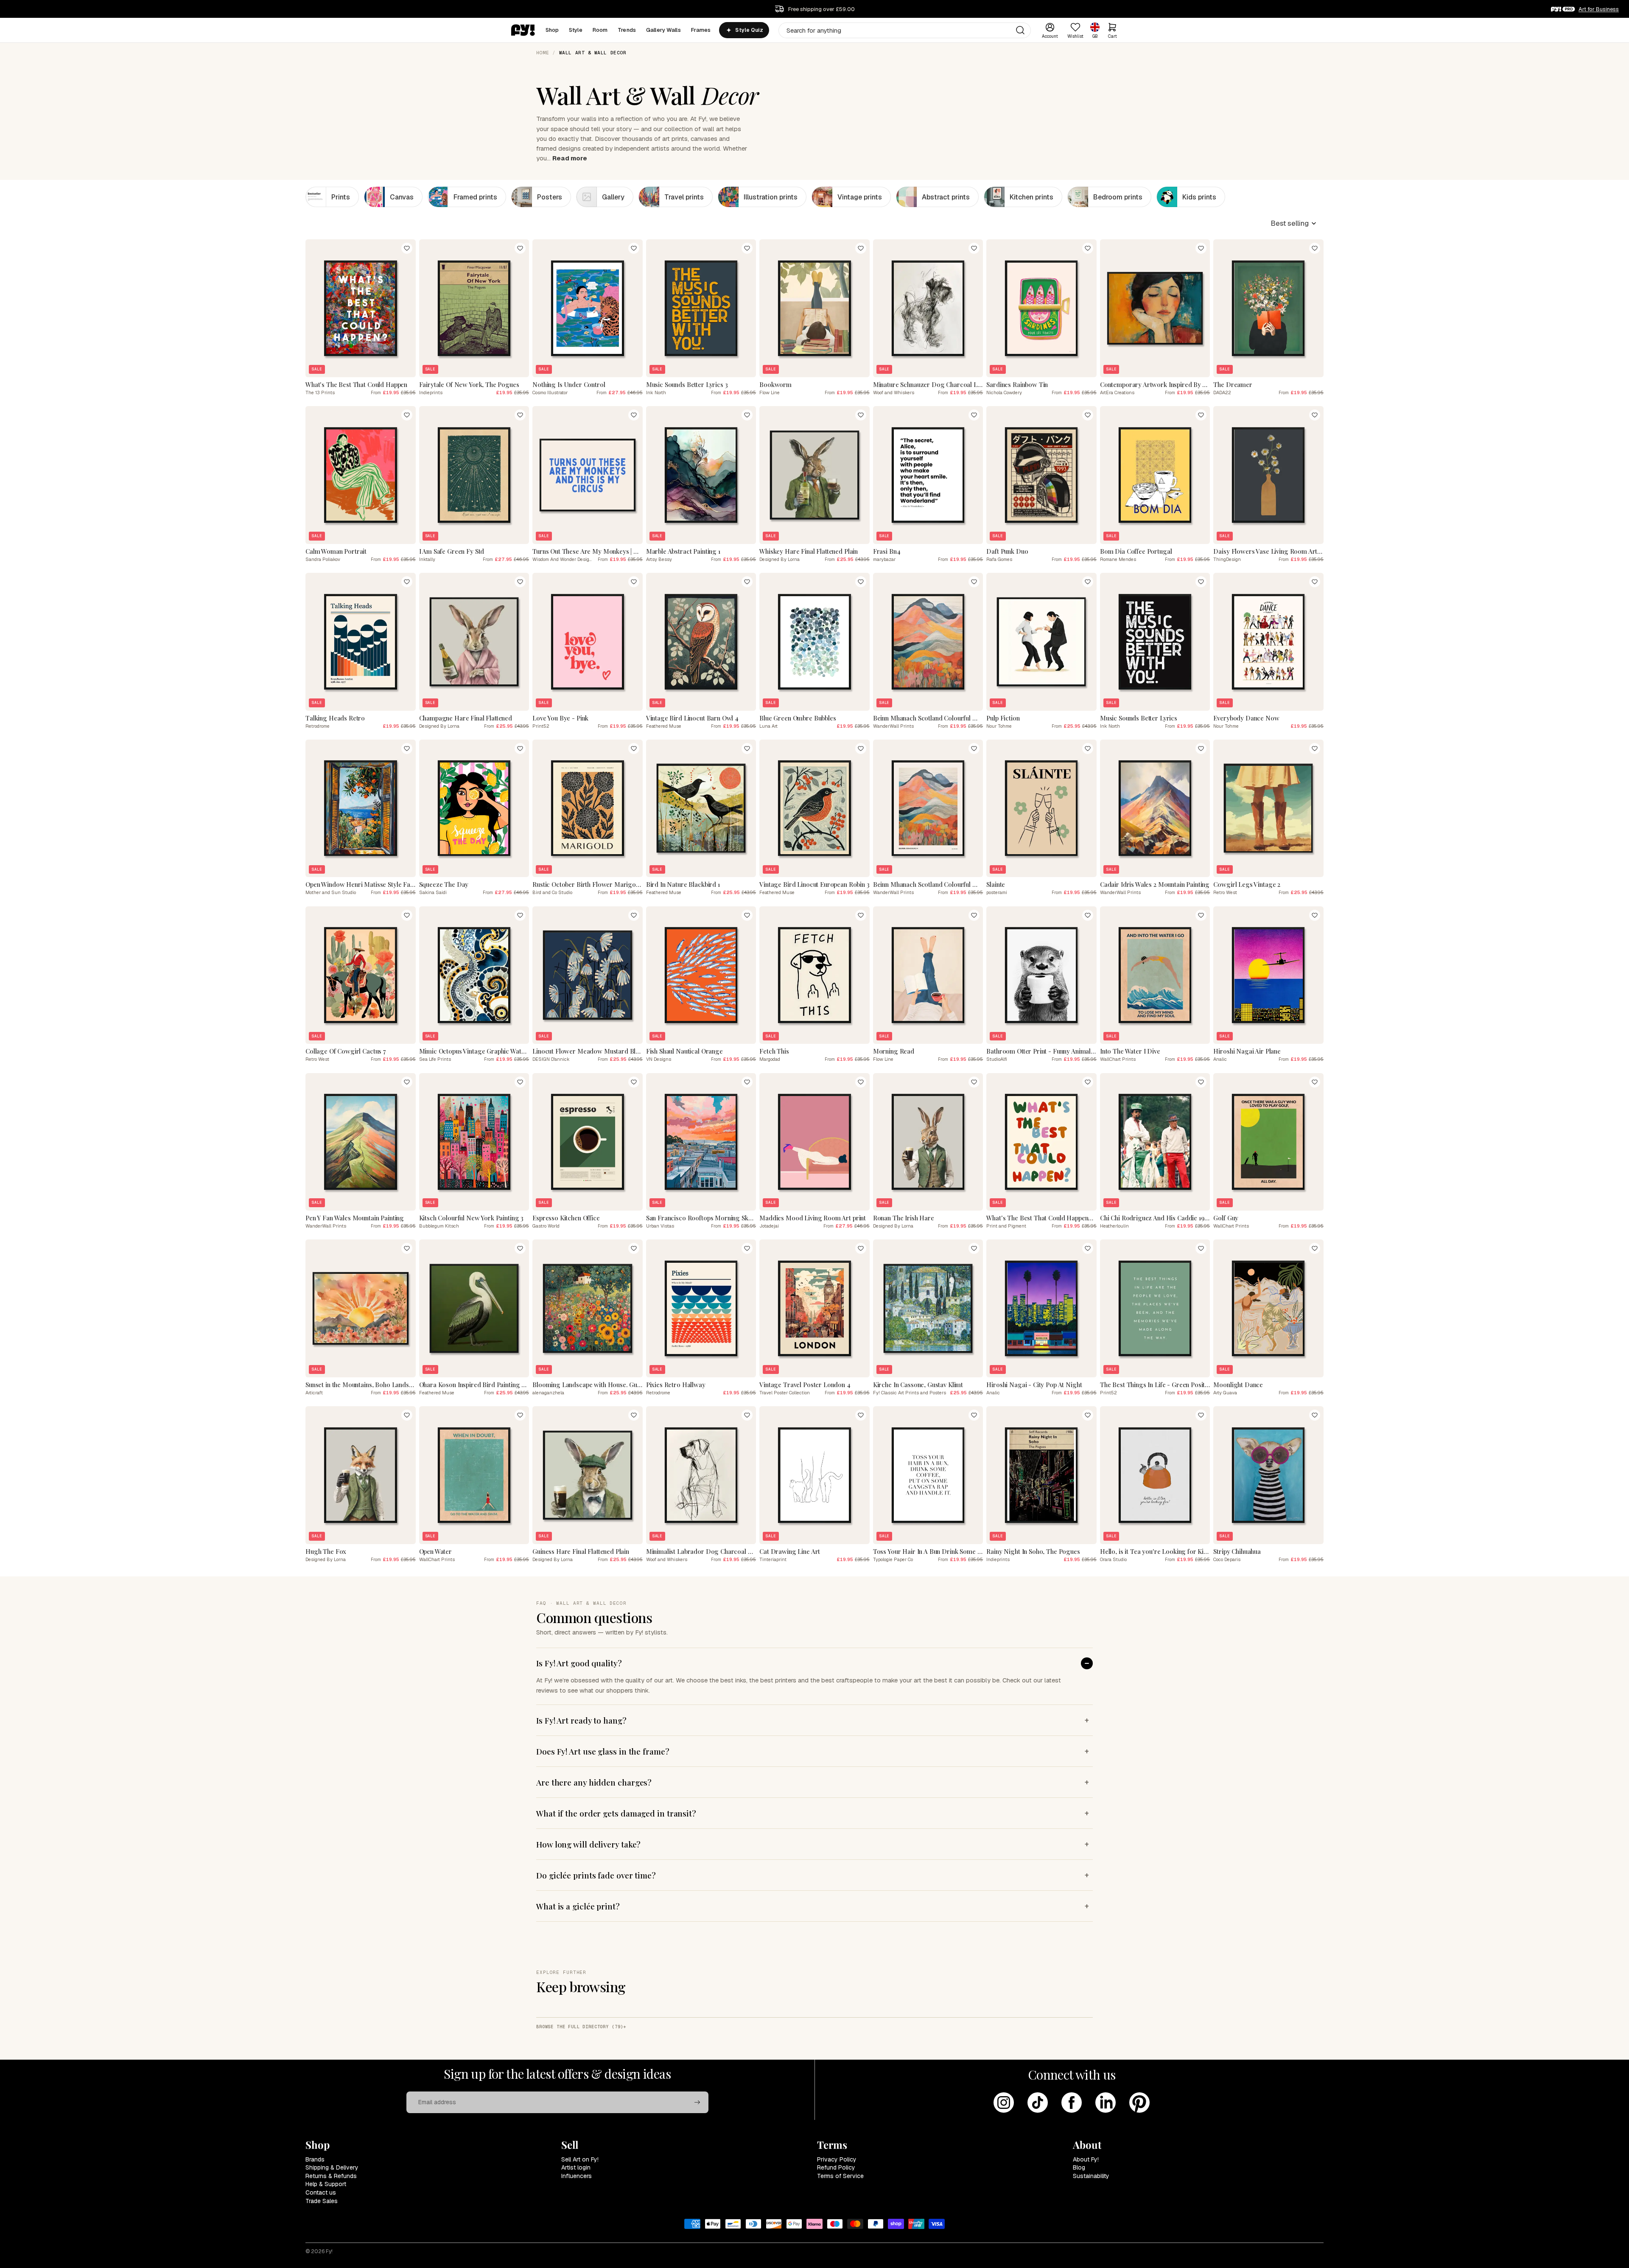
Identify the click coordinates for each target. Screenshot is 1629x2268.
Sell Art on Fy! (580, 2159)
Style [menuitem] (576, 30)
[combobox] (905, 30)
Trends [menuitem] (627, 30)
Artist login (576, 2167)
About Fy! (1086, 2159)
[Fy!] (523, 30)
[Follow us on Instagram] (1004, 2103)
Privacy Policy (837, 2159)
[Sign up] (697, 2103)
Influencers (577, 2176)
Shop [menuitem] (552, 30)
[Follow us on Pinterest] (1139, 2103)
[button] (1294, 223)
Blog (1079, 2167)
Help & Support (326, 2184)
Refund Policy (836, 2167)
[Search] (1020, 30)
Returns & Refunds (331, 2176)
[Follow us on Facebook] (1072, 2103)
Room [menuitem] (600, 30)
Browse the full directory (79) (580, 2027)
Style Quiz (749, 30)
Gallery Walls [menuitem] (663, 30)
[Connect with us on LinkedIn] (1106, 2103)
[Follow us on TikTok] (1038, 2103)
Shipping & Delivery (332, 2167)
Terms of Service (840, 2176)
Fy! (329, 2251)
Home (543, 53)
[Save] (407, 248)
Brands (315, 2159)
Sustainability (1091, 2176)
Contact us (321, 2192)
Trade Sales (322, 2201)
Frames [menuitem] (701, 30)
